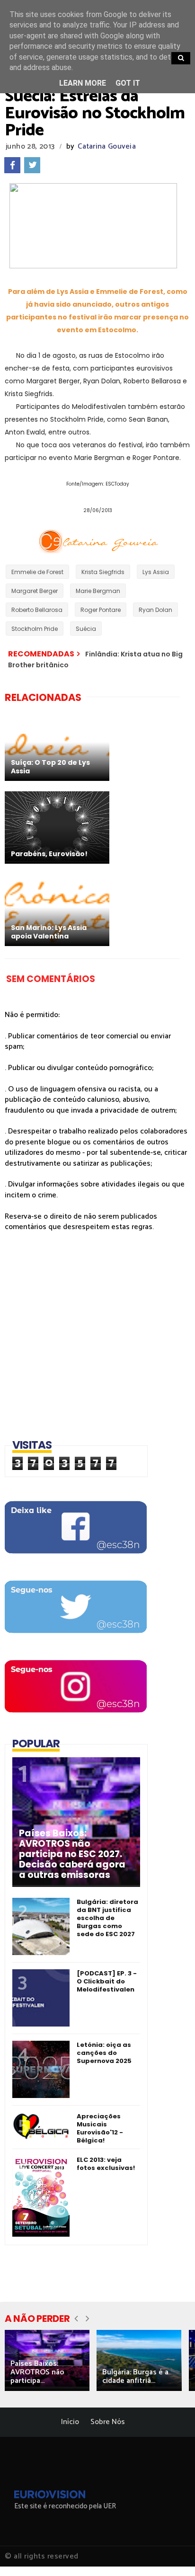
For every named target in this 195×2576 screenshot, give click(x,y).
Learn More (83, 83)
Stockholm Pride (35, 629)
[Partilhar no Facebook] (12, 165)
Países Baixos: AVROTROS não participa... (37, 2372)
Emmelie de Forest (37, 572)
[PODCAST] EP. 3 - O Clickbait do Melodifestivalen (107, 1981)
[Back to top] (172, 2553)
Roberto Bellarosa (37, 610)
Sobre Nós (108, 2422)
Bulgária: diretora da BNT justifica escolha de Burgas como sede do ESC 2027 (107, 1918)
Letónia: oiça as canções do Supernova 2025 (104, 2053)
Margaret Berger (35, 591)
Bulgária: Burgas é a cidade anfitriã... (135, 2377)
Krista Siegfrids (103, 572)
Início (70, 2422)
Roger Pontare (101, 610)
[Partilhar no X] (32, 165)
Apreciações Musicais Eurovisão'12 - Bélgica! (100, 2128)
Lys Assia (156, 572)
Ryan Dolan (155, 610)
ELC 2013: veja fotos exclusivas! (106, 2164)
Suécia (86, 629)
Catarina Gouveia (107, 146)
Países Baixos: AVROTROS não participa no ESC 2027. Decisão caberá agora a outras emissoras (72, 1854)
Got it (128, 83)
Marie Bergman (98, 591)
